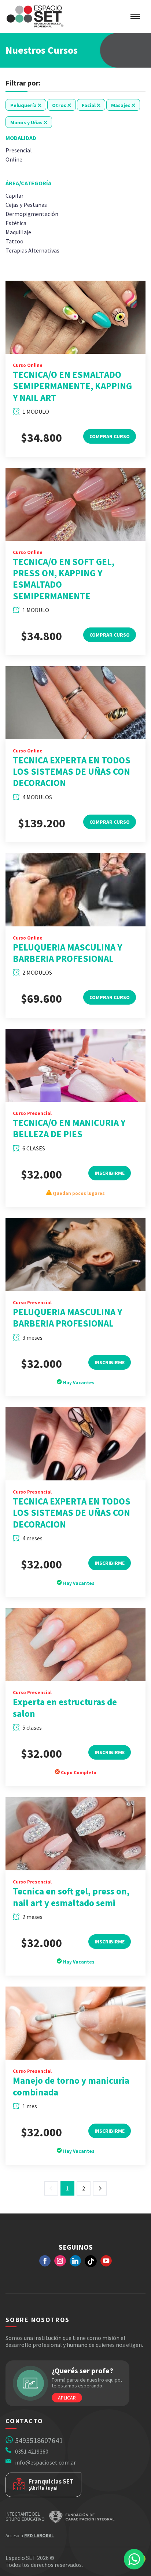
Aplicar (67, 2398)
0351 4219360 (32, 2451)
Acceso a (30, 2536)
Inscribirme (110, 1173)
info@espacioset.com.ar (45, 2462)
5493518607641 (39, 2440)
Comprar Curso (110, 436)
